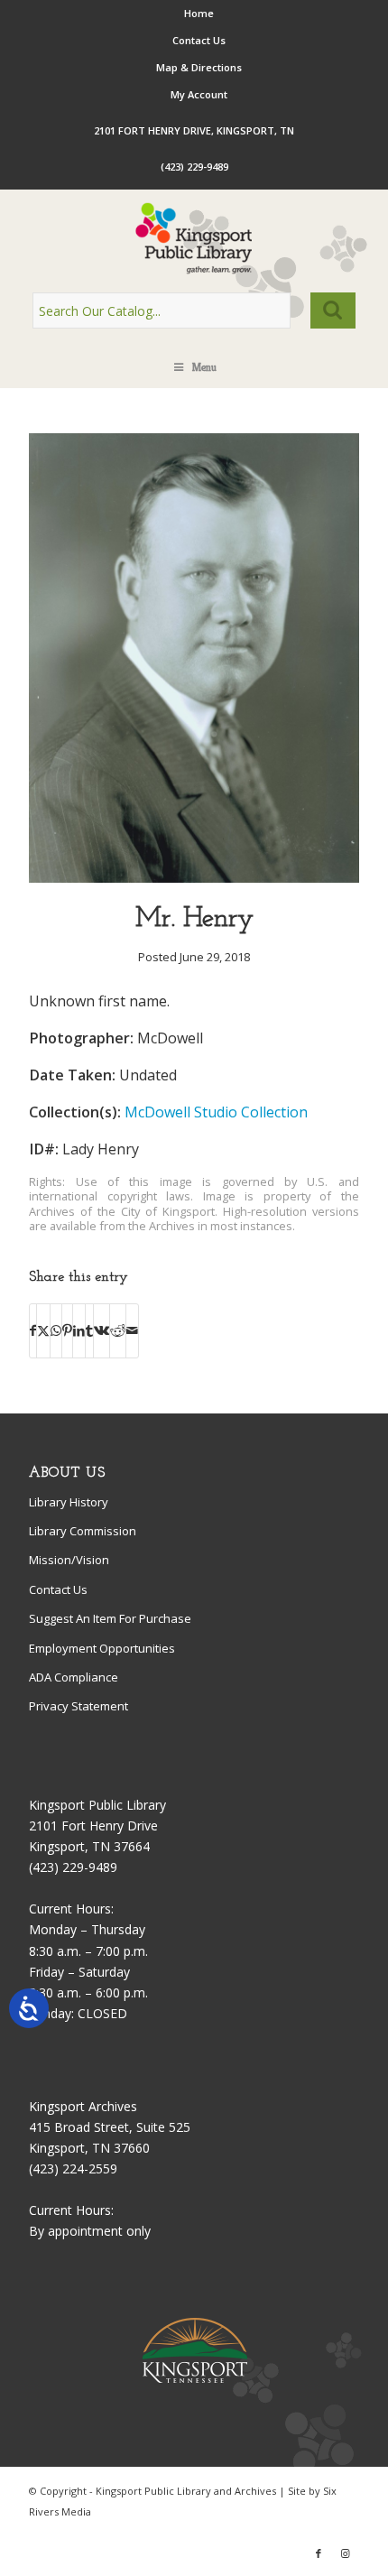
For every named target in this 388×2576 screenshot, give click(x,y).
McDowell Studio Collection (216, 1112)
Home (199, 13)
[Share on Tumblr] (89, 1330)
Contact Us (199, 40)
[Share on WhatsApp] (56, 1330)
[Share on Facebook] (33, 1330)
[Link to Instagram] (346, 2553)
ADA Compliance (74, 1677)
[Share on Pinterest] (67, 1330)
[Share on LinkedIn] (79, 1330)
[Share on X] (43, 1330)
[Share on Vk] (102, 1330)
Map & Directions (199, 67)
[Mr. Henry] (194, 878)
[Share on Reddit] (118, 1330)
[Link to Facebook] (319, 2553)
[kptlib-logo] (194, 238)
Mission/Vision (69, 1560)
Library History (69, 1502)
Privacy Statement (79, 1706)
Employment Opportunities (102, 1648)
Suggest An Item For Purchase (110, 1618)
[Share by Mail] (132, 1330)
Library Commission (83, 1531)
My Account (199, 94)
